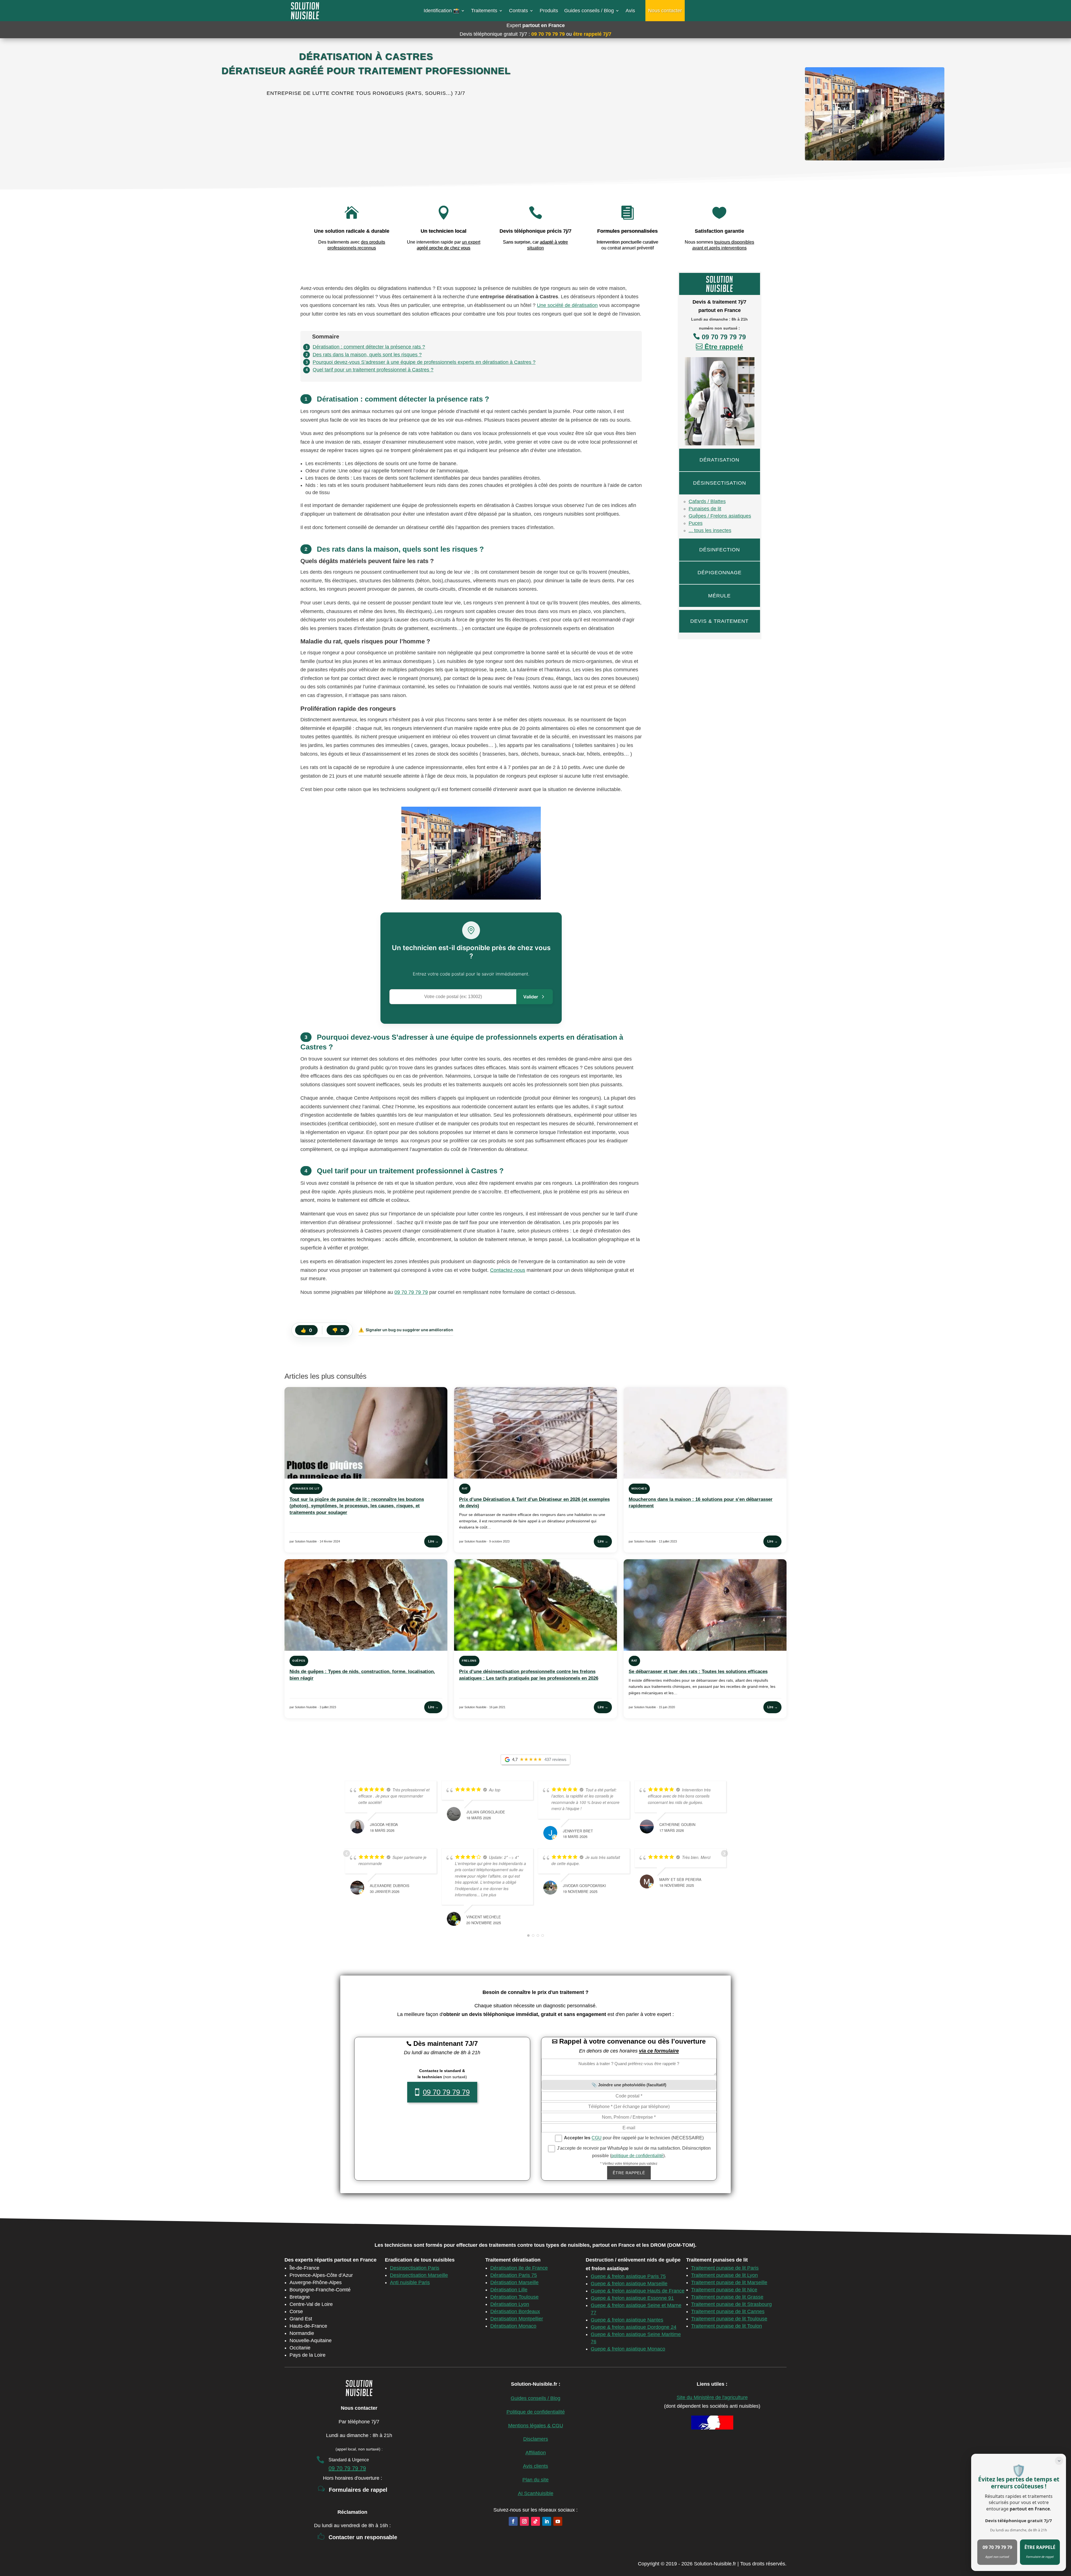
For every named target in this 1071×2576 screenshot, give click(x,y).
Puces (696, 523)
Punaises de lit (705, 509)
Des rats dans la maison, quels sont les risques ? (367, 355)
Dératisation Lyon (510, 2304)
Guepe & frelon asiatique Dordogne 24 (634, 2327)
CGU (597, 2138)
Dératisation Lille (509, 2290)
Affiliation (536, 2453)
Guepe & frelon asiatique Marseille (629, 2284)
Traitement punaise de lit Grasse (727, 2297)
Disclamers (536, 2439)
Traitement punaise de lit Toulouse (729, 2319)
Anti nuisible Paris (410, 2282)
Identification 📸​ (442, 11)
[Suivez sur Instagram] (524, 2521)
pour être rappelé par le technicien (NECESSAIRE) (634, 2138)
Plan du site (535, 2480)
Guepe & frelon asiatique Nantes (627, 2320)
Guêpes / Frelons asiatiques (720, 516)
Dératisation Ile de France (519, 2268)
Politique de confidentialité (536, 2412)
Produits (549, 11)
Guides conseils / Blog (589, 11)
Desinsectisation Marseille (419, 2275)
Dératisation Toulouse (514, 2297)
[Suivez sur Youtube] (558, 2521)
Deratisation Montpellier (517, 2319)
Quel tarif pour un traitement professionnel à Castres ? (373, 370)
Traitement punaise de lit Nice (724, 2290)
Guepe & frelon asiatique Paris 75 (628, 2276)
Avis (630, 11)
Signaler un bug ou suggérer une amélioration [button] (406, 1330)
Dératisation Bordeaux (515, 2311)
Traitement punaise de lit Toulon (727, 2326)
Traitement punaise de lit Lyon (724, 2275)
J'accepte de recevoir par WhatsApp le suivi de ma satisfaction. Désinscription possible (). (633, 2152)
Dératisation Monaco (513, 2326)
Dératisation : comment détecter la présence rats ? (369, 347)
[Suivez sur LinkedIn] (547, 2521)
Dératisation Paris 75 (514, 2275)
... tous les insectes (710, 530)
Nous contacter (665, 11)
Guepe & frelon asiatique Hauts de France (638, 2291)
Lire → (433, 1541)
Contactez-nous (508, 1270)
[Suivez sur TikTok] (535, 2521)
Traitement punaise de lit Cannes (728, 2311)
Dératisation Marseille (514, 2282)
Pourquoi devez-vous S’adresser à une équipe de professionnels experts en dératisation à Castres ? (424, 362)
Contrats (518, 11)
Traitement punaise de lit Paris (725, 2268)
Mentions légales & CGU (536, 2426)
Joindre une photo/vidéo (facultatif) (632, 2085)
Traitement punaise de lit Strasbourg (731, 2304)
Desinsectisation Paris (415, 2268)
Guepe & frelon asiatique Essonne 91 (632, 2298)
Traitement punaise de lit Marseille (729, 2282)
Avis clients (535, 2466)
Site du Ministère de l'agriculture (712, 2397)
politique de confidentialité (637, 2156)
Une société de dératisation (567, 305)
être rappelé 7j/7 (592, 34)
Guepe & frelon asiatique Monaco (628, 2349)
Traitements (484, 11)
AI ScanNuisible (536, 2493)
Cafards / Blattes (707, 501)
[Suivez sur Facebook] (513, 2521)
